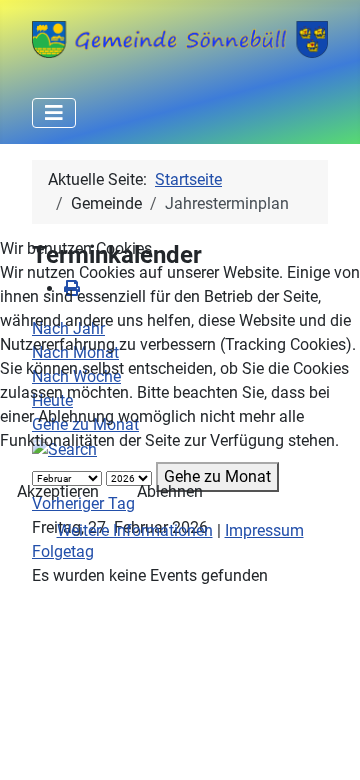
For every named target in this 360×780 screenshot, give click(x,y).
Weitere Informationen (135, 530)
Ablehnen (170, 491)
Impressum (264, 530)
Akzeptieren (58, 491)
